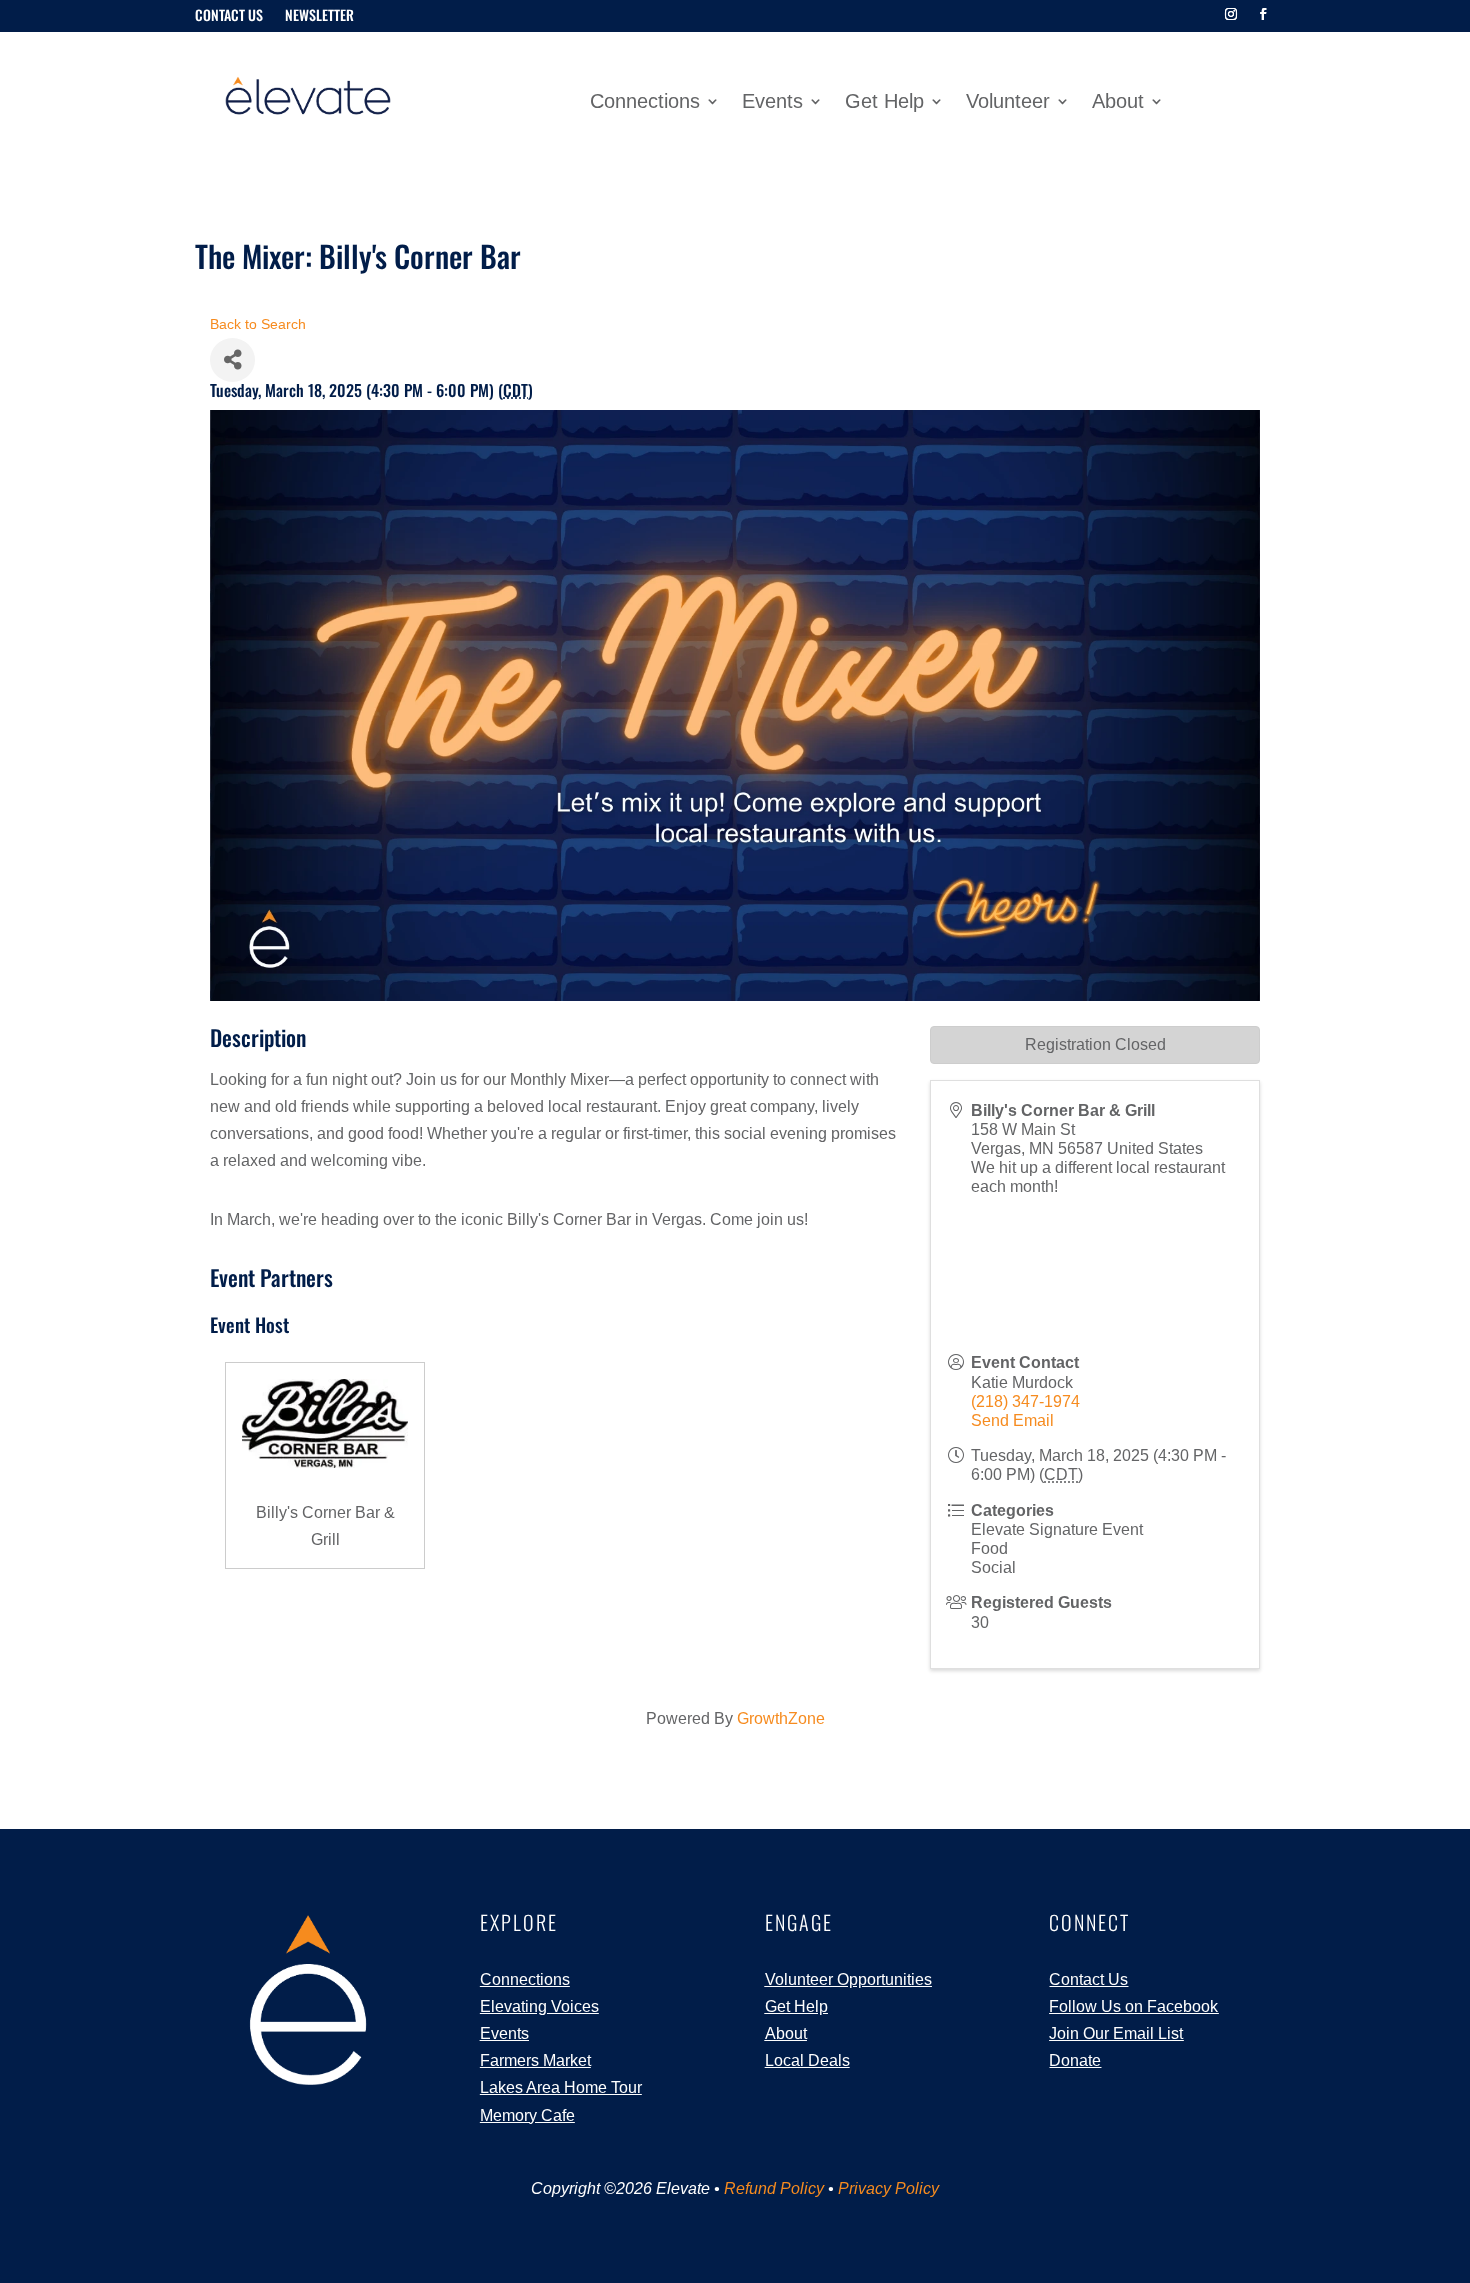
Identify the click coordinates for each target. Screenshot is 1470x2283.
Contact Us (229, 16)
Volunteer (1008, 103)
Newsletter (319, 16)
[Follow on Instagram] (1231, 14)
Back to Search (258, 324)
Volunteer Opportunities (848, 1979)
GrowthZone (781, 1718)
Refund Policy (774, 2188)
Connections (645, 103)
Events (772, 103)
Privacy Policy (888, 2188)
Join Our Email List (1116, 2033)
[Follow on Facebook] (1263, 14)
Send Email (1012, 1420)
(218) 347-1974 (1025, 1401)
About (1118, 103)
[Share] (232, 360)
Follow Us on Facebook (1133, 2006)
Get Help (884, 103)
